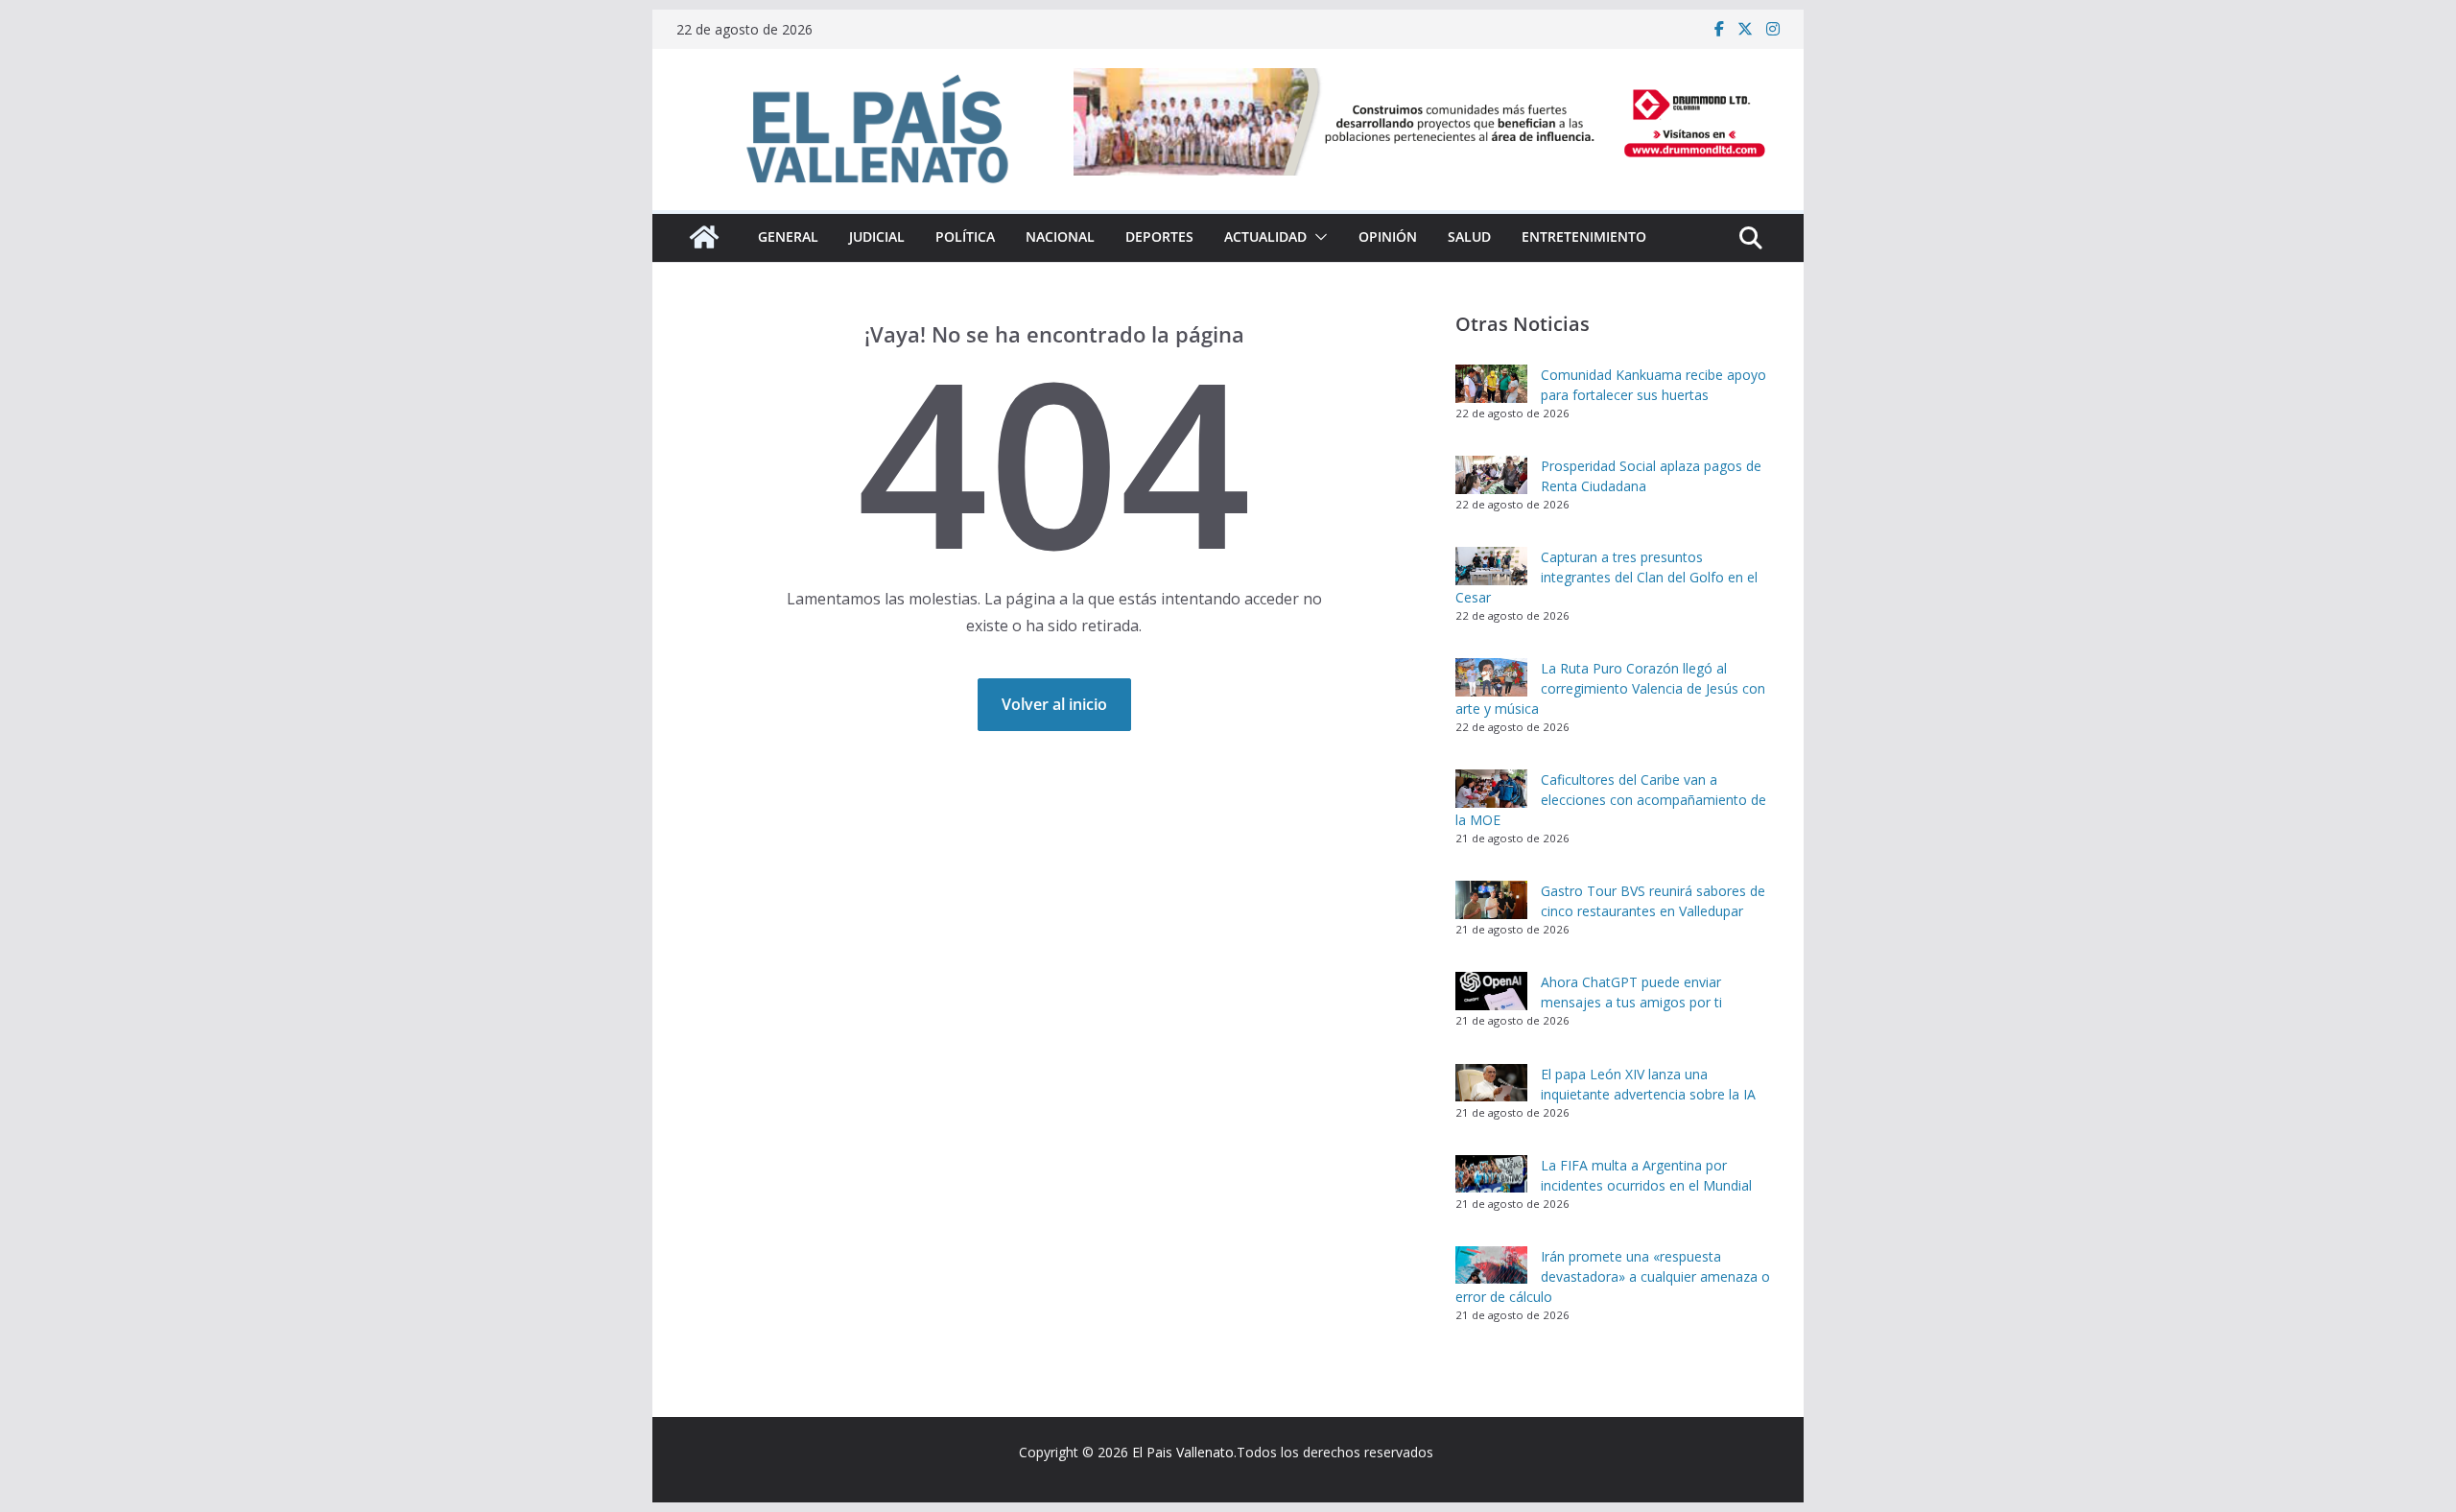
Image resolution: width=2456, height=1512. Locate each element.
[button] (1317, 237)
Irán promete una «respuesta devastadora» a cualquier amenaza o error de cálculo (1613, 1276)
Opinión (1388, 236)
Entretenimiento (1584, 236)
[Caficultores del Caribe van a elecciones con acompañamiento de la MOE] (1491, 789)
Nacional (1060, 236)
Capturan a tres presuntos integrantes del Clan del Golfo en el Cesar (1606, 577)
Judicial (877, 236)
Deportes (1159, 236)
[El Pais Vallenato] (704, 237)
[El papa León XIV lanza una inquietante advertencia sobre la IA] (1491, 1083)
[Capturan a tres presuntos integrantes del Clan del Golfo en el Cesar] (1491, 566)
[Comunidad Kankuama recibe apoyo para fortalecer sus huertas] (1491, 384)
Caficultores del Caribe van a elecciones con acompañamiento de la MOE (1611, 800)
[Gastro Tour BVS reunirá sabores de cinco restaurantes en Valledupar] (1491, 900)
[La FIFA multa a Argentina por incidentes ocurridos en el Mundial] (1491, 1174)
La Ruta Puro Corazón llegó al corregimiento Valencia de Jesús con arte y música (1610, 688)
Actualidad (1265, 236)
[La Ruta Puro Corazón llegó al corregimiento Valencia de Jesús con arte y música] (1491, 677)
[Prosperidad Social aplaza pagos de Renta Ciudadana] (1491, 475)
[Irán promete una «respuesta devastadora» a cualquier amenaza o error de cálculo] (1491, 1265)
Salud (1469, 236)
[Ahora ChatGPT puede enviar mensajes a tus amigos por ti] (1491, 991)
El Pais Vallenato (1183, 1452)
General (788, 236)
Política (965, 236)
